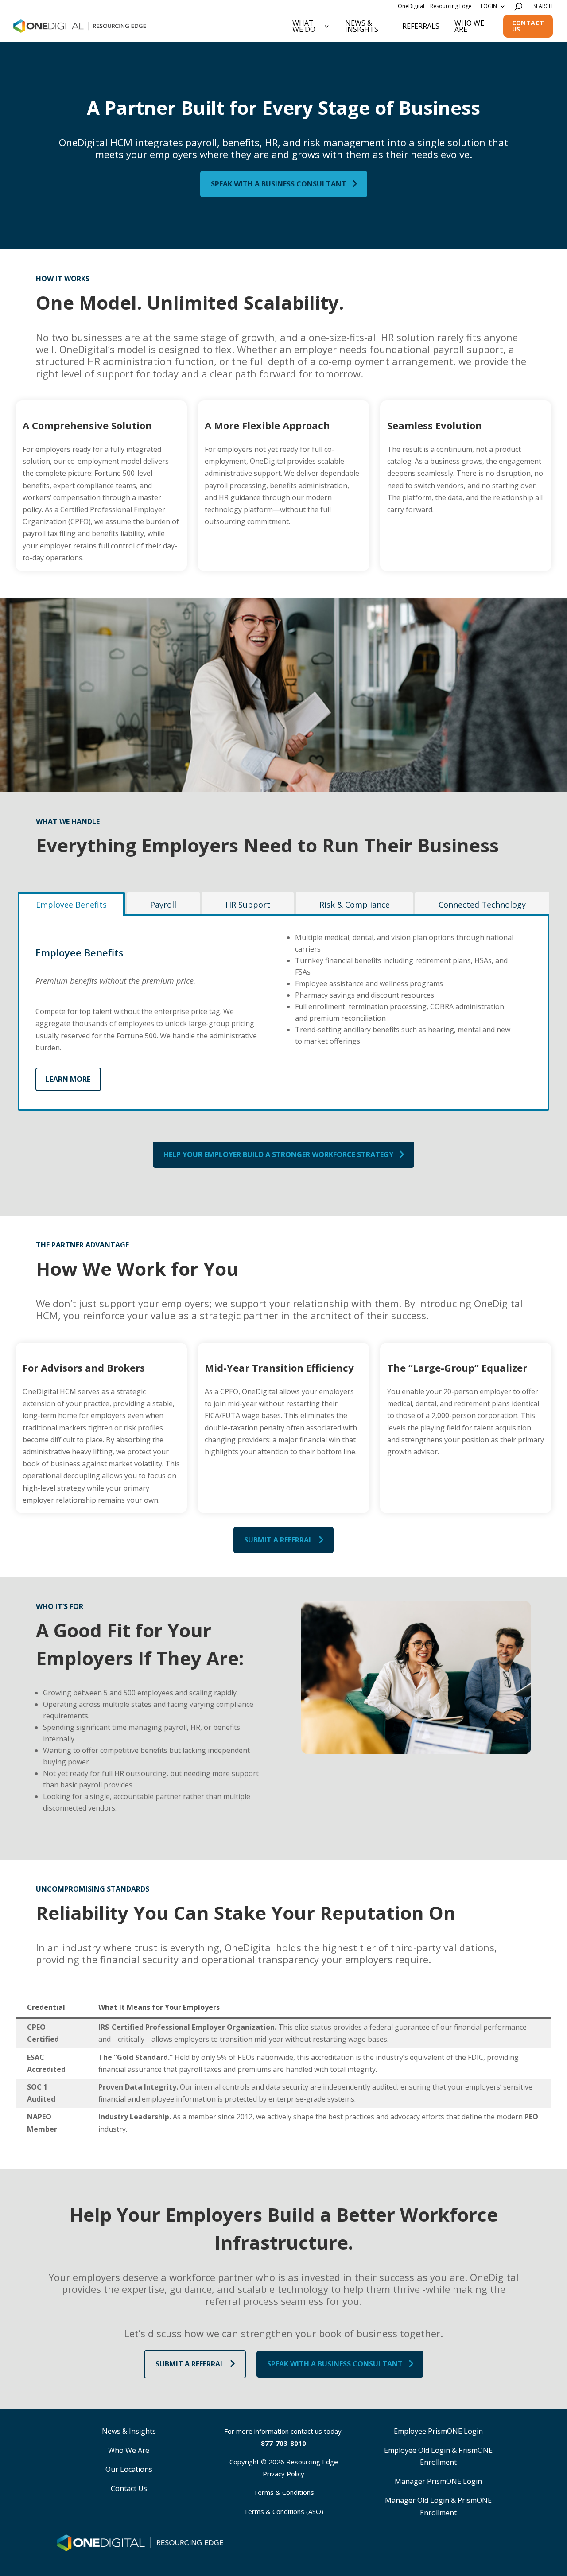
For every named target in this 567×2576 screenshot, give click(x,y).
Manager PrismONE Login (438, 2481)
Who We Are (469, 26)
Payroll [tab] (163, 905)
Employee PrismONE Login (438, 2431)
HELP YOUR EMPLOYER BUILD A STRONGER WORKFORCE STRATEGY (278, 1154)
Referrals (421, 26)
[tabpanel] (283, 1012)
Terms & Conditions (284, 2492)
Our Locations (129, 2469)
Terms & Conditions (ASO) (283, 2511)
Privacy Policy (283, 2474)
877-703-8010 (283, 2443)
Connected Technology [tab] (482, 905)
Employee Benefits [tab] (71, 905)
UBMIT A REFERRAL (278, 1540)
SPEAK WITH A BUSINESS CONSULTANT (279, 184)
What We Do (304, 26)
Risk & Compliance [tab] (355, 905)
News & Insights (362, 26)
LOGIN (489, 6)
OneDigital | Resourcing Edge (435, 6)
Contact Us (528, 26)
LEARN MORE (68, 1079)
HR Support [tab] (248, 905)
